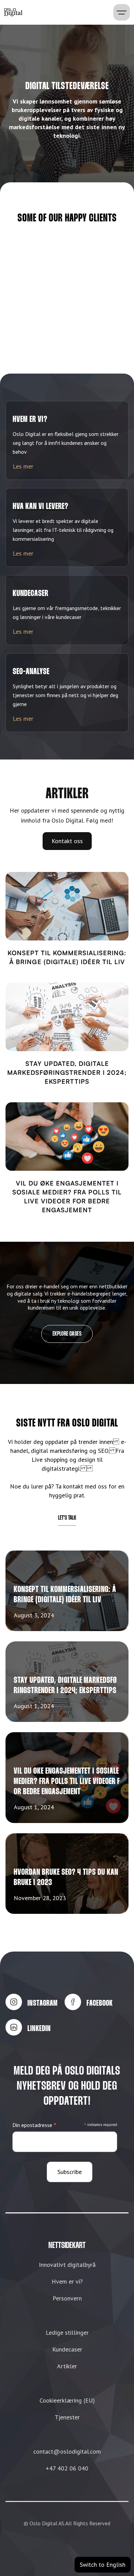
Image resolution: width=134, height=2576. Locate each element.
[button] (122, 12)
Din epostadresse (34, 2125)
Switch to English (103, 2565)
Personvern (67, 2298)
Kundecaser (67, 2349)
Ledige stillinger (67, 2332)
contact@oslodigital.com (67, 2451)
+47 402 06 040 (67, 2468)
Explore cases (67, 1334)
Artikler (67, 2366)
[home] (13, 12)
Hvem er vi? (67, 2281)
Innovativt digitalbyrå (67, 2265)
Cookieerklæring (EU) (67, 2400)
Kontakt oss (67, 841)
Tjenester (67, 2417)
